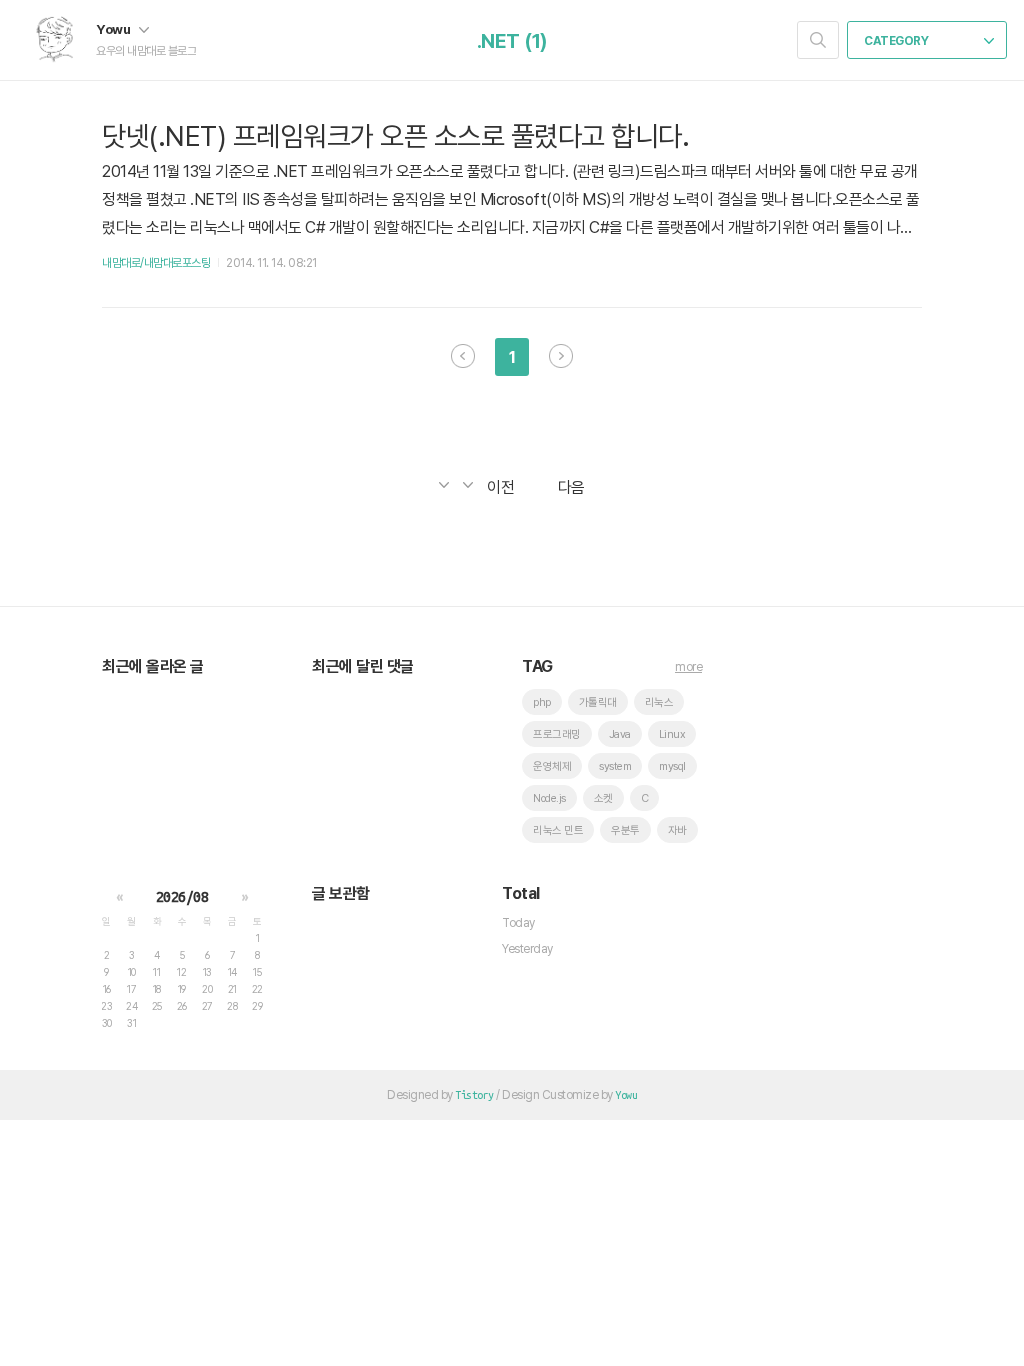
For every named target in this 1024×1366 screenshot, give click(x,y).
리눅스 (659, 702)
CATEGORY (897, 41)
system (615, 766)
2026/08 (182, 897)
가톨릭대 (598, 702)
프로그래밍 (557, 734)
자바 (677, 830)
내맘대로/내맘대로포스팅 (156, 263)
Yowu (114, 29)
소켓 (603, 798)
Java (620, 734)
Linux (672, 734)
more (688, 667)
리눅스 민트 (558, 830)
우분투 (625, 830)
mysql (672, 766)
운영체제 (552, 766)
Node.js (549, 798)
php (542, 702)
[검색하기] (818, 40)
